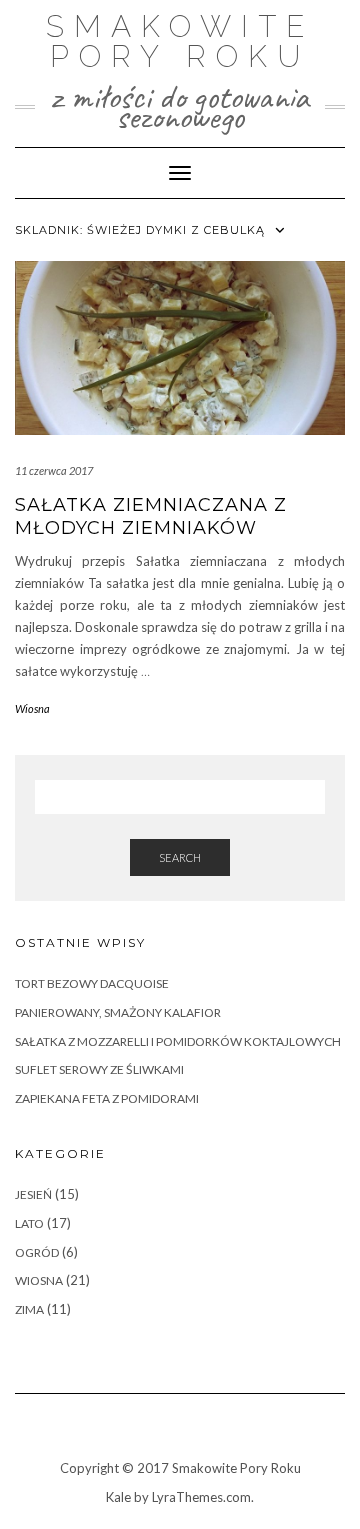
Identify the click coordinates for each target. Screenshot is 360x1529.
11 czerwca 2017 (54, 470)
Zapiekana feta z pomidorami (107, 1098)
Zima (29, 1309)
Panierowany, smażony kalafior (118, 1012)
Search (180, 857)
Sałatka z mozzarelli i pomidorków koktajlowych (178, 1041)
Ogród (37, 1252)
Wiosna (32, 708)
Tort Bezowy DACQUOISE (92, 983)
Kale (118, 1497)
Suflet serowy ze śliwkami (99, 1069)
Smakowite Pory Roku (180, 41)
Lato (29, 1223)
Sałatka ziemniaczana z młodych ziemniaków (151, 516)
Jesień (33, 1194)
